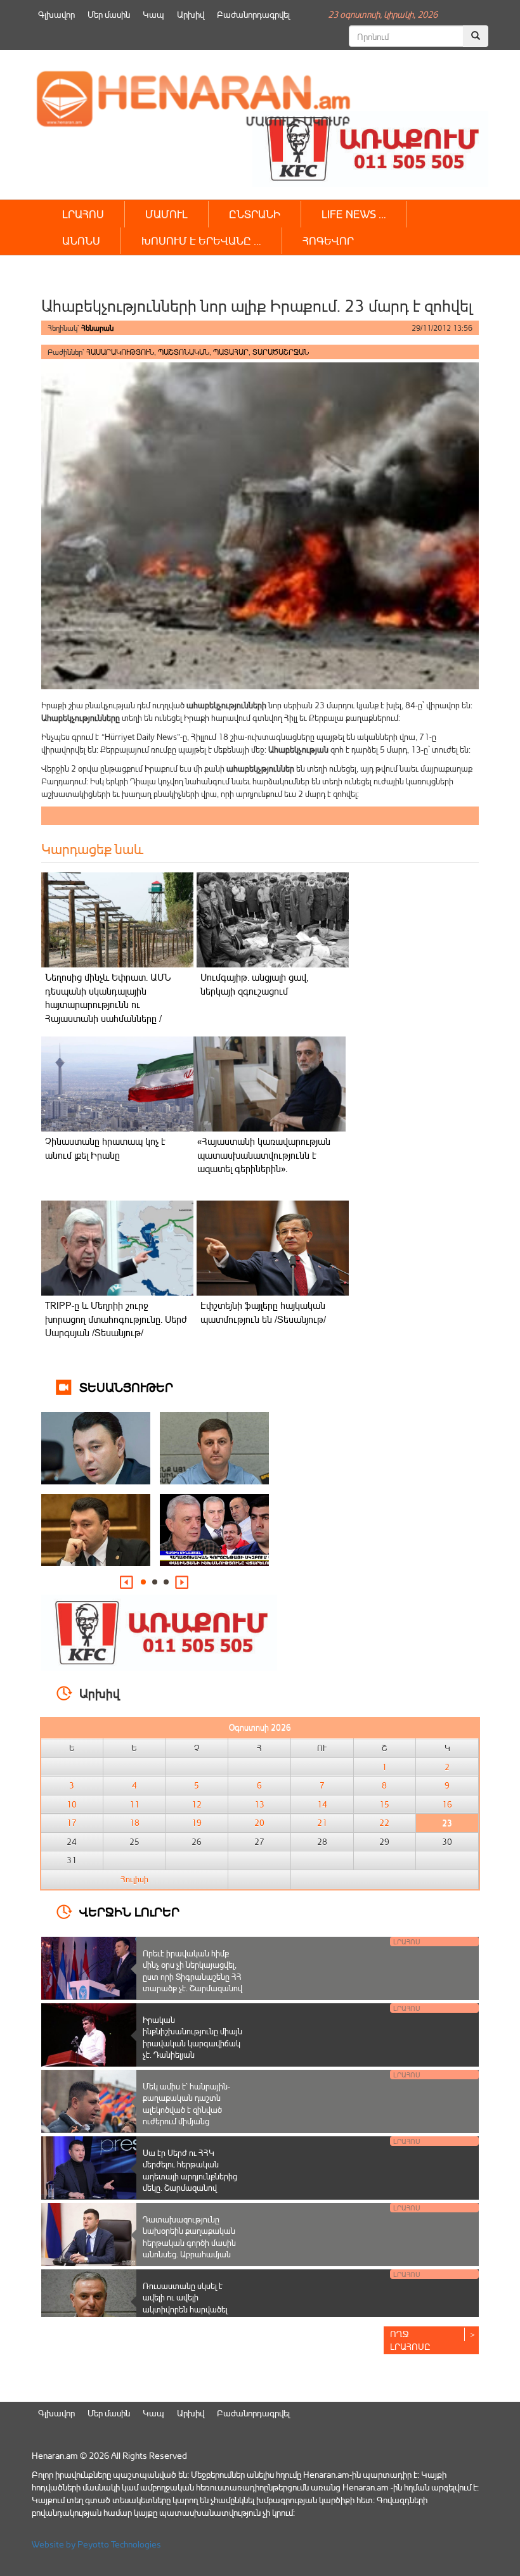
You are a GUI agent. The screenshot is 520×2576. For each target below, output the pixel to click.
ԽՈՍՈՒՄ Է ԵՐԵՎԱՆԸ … (201, 240)
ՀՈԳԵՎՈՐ (328, 240)
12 (197, 1804)
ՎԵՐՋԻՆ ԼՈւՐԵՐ (129, 1911)
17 (72, 1823)
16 (447, 1804)
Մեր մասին (109, 14)
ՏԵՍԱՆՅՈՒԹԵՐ (126, 1387)
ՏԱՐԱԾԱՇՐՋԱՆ (281, 352)
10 (72, 1804)
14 (322, 1804)
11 (134, 1804)
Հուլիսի (134, 1879)
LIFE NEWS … (354, 214)
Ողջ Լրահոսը (410, 2340)
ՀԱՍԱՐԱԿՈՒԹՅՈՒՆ (120, 352)
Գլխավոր (56, 14)
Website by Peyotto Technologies (96, 2544)
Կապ (153, 14)
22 (384, 1823)
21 (322, 1823)
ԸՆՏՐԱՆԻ (255, 214)
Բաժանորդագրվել (253, 14)
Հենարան (97, 328)
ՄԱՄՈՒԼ (166, 214)
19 (197, 1823)
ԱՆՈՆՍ (81, 240)
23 (447, 1823)
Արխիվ (191, 14)
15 (384, 1804)
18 (134, 1823)
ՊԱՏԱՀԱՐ (231, 352)
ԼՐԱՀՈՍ (83, 214)
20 (259, 1823)
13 (259, 1804)
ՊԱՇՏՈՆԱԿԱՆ (184, 352)
